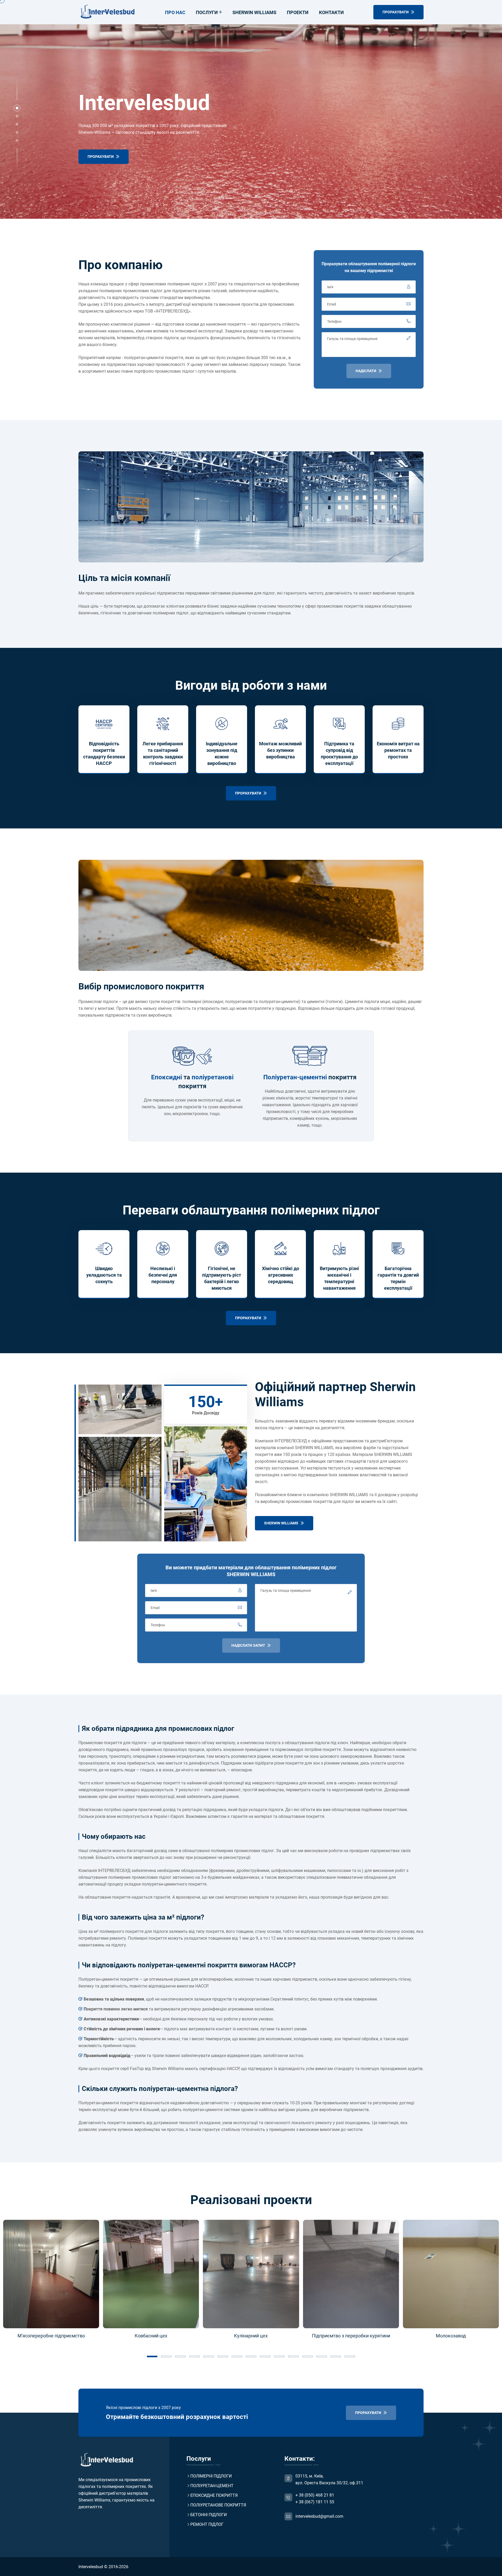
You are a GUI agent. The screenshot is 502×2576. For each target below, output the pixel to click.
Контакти (331, 12)
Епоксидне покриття (214, 2495)
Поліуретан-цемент (212, 2486)
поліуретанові (213, 1077)
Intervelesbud (91, 2567)
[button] (17, 108)
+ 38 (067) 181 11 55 (315, 2502)
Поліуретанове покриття (218, 2505)
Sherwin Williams (254, 12)
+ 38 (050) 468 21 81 (315, 2495)
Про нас (175, 12)
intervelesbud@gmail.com (319, 2516)
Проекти (298, 12)
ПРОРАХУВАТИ (396, 12)
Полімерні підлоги (211, 2476)
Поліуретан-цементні (295, 1077)
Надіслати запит (249, 1645)
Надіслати (366, 371)
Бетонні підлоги (209, 2515)
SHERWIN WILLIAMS (282, 1523)
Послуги (207, 12)
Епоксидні (167, 1077)
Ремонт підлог (207, 2524)
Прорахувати (101, 157)
